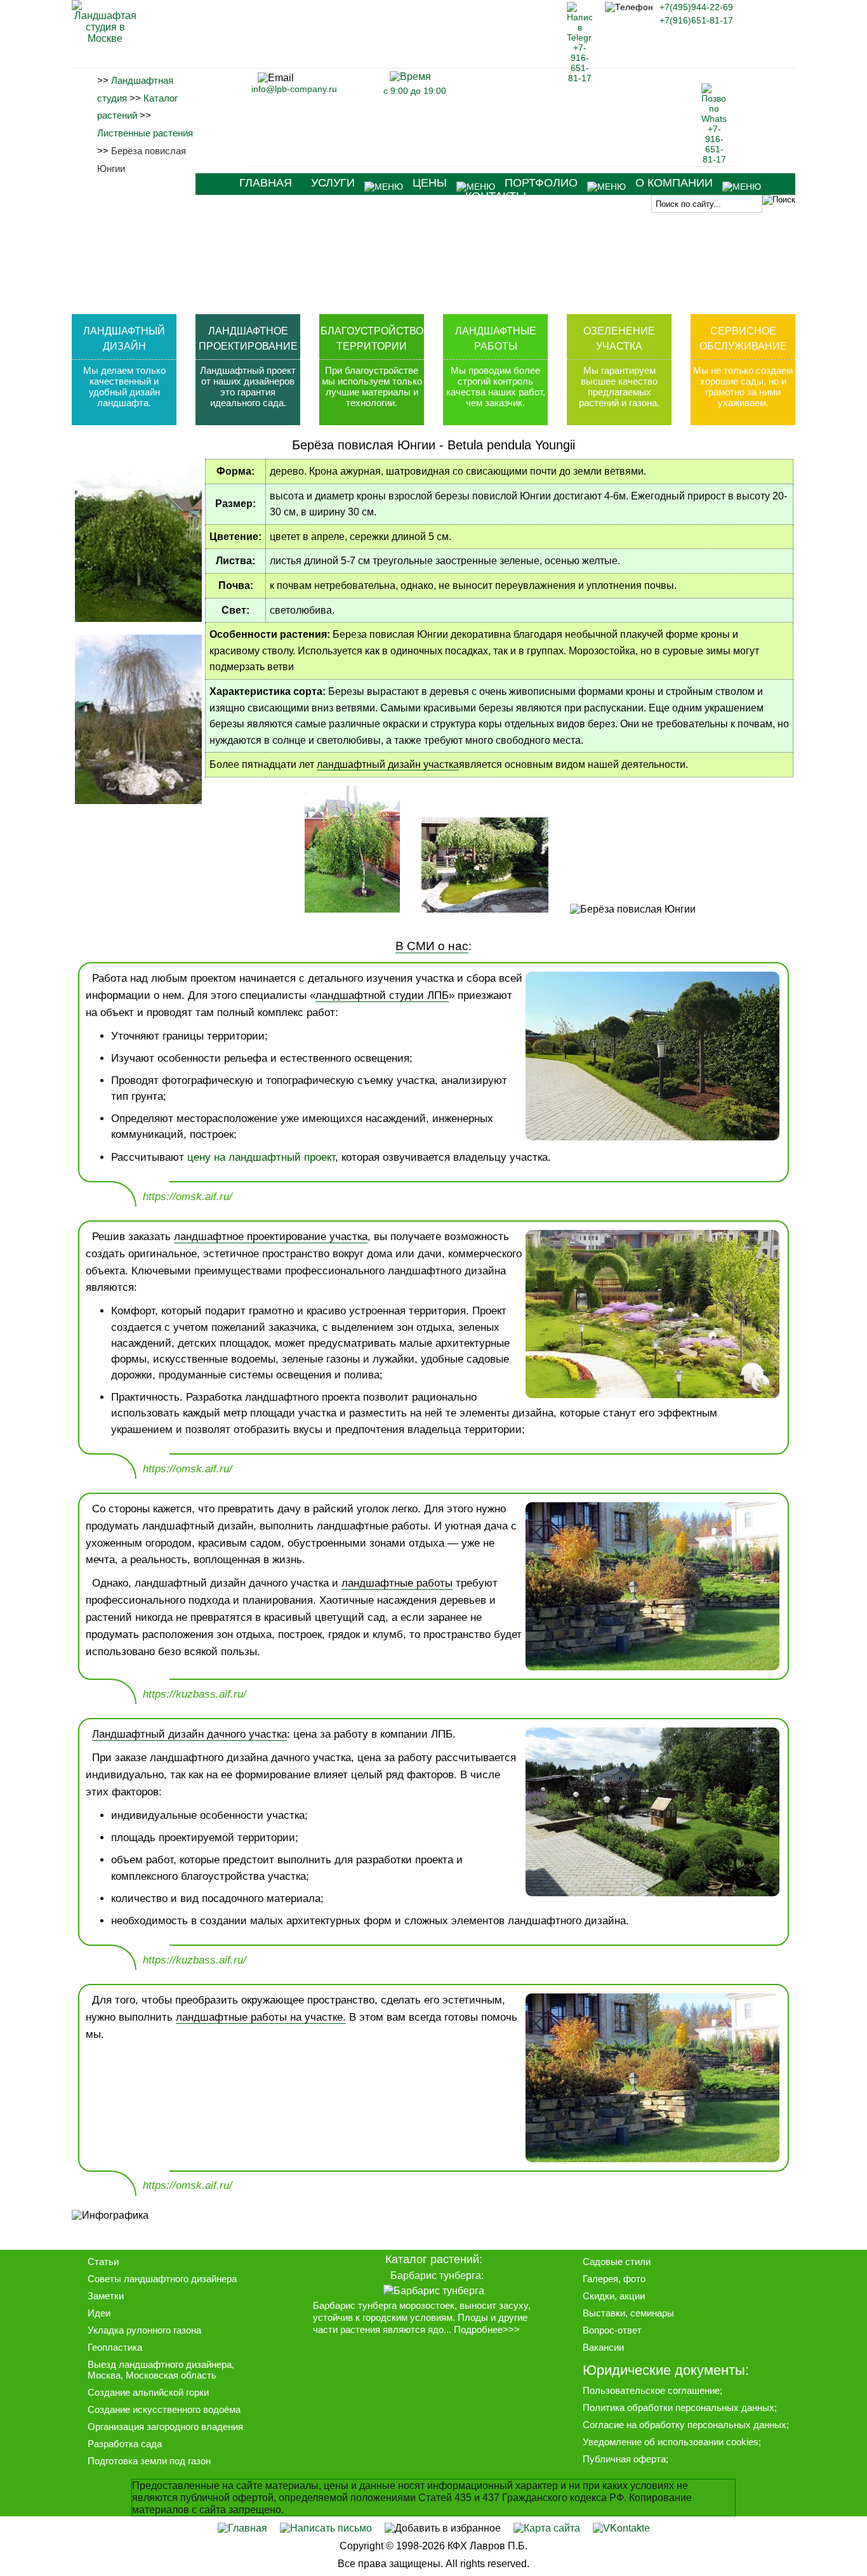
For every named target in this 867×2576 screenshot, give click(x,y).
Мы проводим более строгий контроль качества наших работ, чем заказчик (496, 386)
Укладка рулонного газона (144, 2330)
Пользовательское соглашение (651, 2390)
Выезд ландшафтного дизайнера (160, 2364)
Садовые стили (617, 2262)
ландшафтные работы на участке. (261, 2017)
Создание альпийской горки (148, 2392)
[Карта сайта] (547, 2528)
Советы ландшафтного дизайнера (162, 2279)
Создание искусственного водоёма (164, 2409)
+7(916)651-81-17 (696, 20)
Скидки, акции (614, 2296)
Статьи (103, 2262)
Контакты (496, 196)
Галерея (600, 2279)
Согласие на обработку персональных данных (685, 2425)
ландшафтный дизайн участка (388, 764)
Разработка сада (125, 2444)
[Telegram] (579, 78)
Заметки (106, 2296)
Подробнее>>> (487, 2330)
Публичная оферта (624, 2459)
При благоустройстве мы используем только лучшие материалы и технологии (372, 386)
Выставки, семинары (628, 2313)
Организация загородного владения (165, 2427)
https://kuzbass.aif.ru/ (195, 1694)
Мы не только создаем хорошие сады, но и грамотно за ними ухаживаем (743, 386)
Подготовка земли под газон (149, 2461)
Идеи (99, 2313)
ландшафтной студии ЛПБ (382, 995)
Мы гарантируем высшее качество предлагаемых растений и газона (618, 386)
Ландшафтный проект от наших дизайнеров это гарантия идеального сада (248, 386)
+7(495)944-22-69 (696, 7)
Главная (266, 183)
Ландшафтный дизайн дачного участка (189, 1734)
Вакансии (603, 2347)
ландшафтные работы (397, 1583)
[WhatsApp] (714, 159)
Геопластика (115, 2347)
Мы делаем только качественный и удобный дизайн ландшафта (124, 386)
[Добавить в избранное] (443, 2528)
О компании (674, 183)
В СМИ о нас (432, 946)
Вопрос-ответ (612, 2330)
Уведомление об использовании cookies (671, 2442)
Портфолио (541, 183)
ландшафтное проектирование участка (271, 1237)
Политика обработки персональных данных (678, 2408)
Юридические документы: (666, 2370)
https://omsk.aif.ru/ (188, 1197)
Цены (430, 183)
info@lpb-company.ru (294, 89)
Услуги (333, 183)
